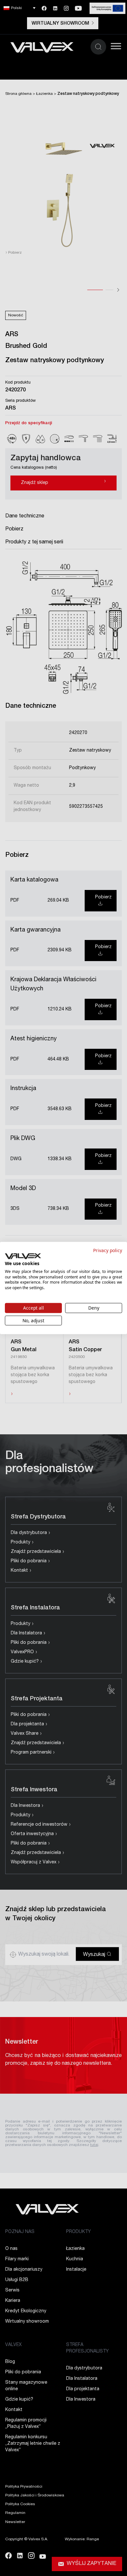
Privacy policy (108, 1250)
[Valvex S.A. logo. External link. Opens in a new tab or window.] (23, 1256)
